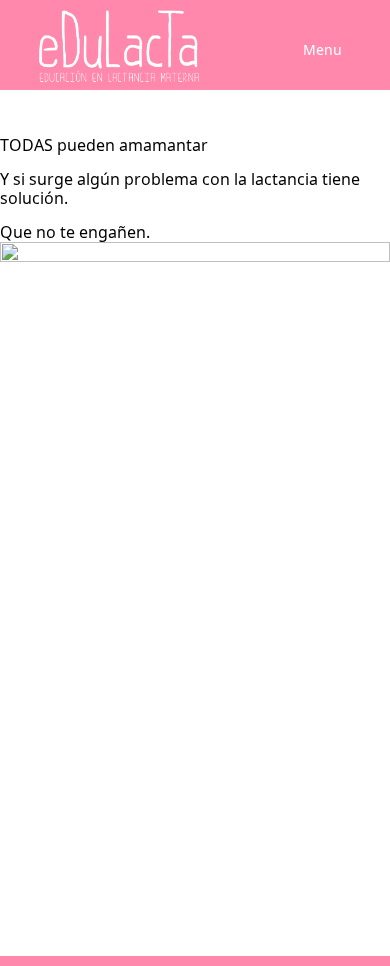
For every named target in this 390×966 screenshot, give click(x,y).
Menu (322, 49)
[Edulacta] (112, 46)
